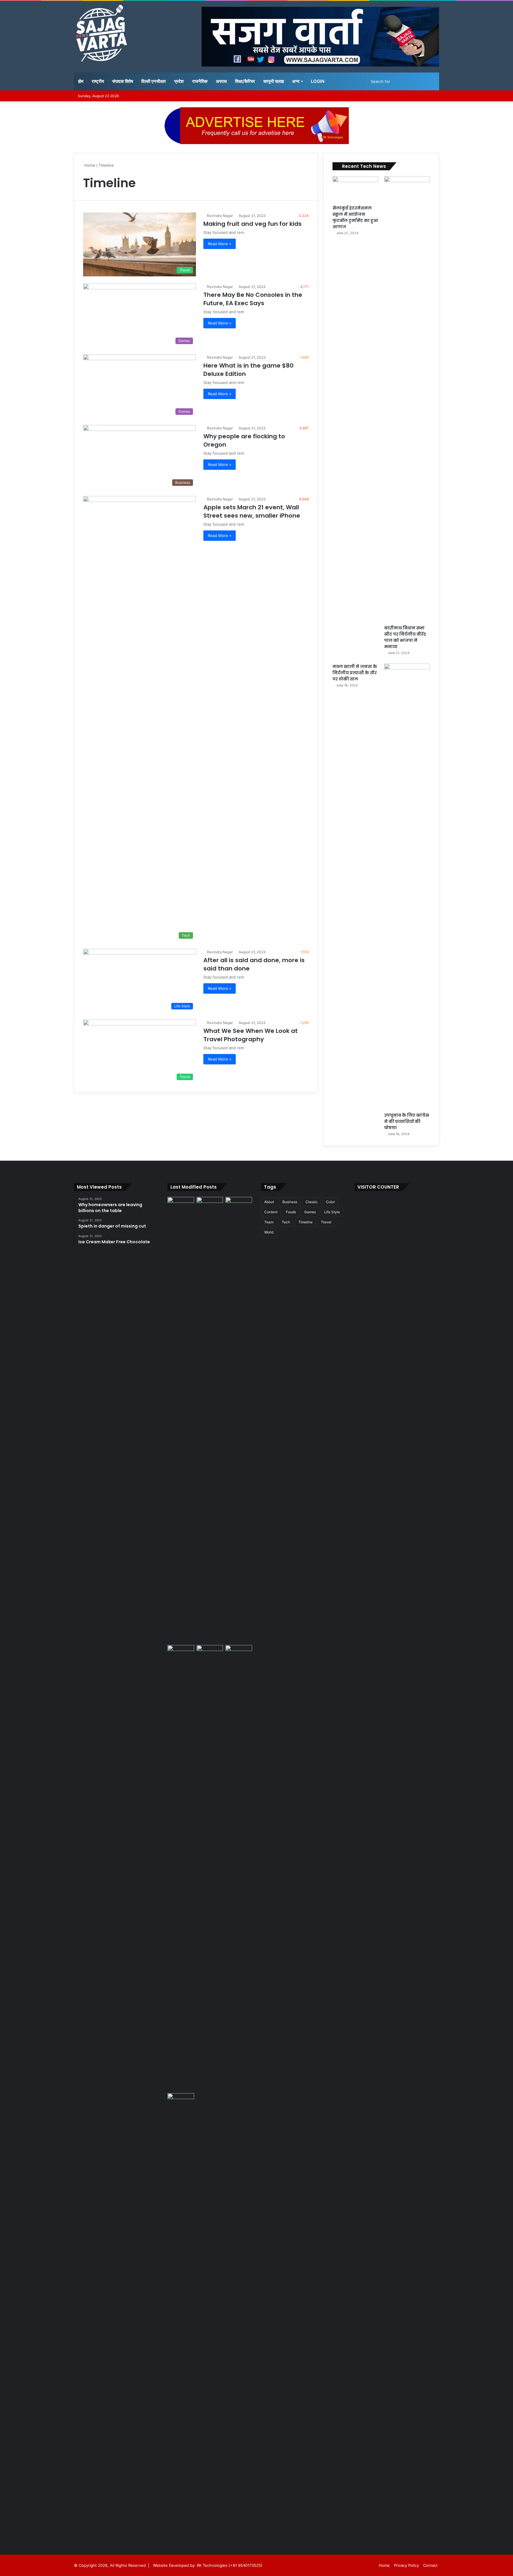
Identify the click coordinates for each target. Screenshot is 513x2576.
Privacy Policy (406, 2565)
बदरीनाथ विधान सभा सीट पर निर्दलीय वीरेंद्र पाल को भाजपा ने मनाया (405, 637)
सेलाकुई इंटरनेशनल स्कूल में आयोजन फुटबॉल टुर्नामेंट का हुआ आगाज (355, 217)
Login (318, 81)
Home (89, 165)
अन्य (296, 81)
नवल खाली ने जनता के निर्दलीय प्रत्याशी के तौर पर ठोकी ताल (355, 673)
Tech (286, 1222)
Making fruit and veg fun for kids (252, 224)
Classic (312, 1202)
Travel (326, 1222)
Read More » (220, 244)
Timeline (305, 1222)
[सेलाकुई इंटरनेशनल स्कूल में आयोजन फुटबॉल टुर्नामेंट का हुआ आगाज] (355, 189)
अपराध (221, 81)
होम (81, 81)
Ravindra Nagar (220, 216)
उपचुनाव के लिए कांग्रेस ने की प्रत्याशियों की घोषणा (407, 1121)
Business (290, 1202)
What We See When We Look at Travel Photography (251, 1035)
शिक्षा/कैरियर (245, 81)
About (269, 1202)
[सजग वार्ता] (101, 34)
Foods (291, 1212)
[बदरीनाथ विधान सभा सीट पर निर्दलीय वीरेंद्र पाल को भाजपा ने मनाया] (407, 399)
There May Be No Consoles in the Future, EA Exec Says (253, 299)
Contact (430, 2565)
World (269, 1232)
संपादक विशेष (123, 81)
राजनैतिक (200, 81)
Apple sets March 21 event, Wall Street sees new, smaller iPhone (252, 511)
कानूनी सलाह (274, 81)
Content (271, 1212)
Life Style (332, 1212)
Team (269, 1222)
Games (310, 1212)
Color (330, 1202)
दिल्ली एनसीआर (154, 81)
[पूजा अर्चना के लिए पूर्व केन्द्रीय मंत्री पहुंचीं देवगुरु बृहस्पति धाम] (181, 2316)
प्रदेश (179, 81)
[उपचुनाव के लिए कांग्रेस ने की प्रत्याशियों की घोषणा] (407, 886)
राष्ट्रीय (98, 81)
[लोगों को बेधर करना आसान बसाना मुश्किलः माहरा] (181, 1653)
